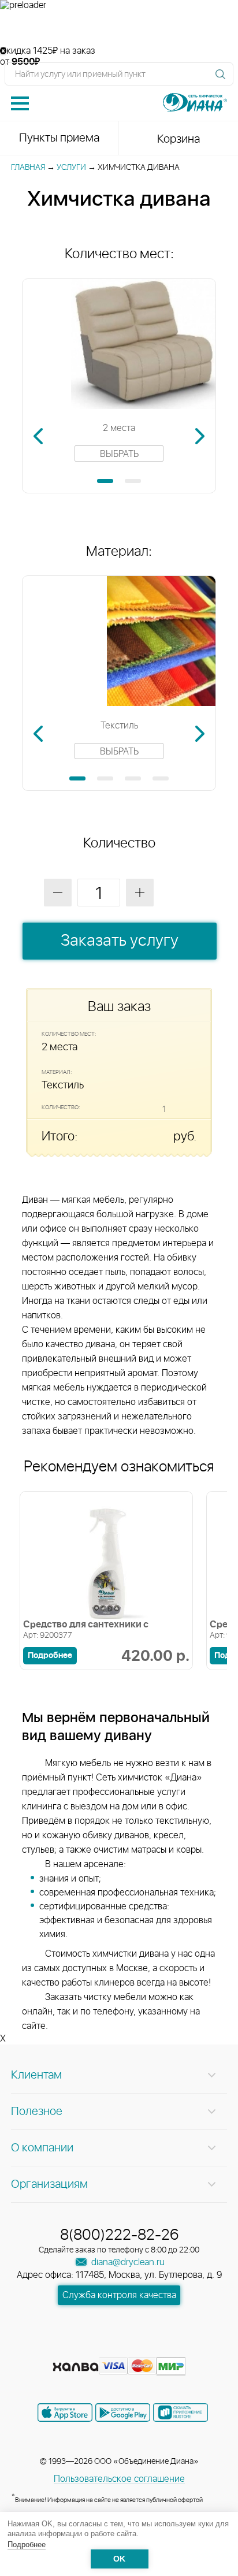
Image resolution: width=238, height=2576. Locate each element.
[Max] (161, 2348)
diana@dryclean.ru (127, 2262)
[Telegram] (141, 2348)
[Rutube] (120, 2348)
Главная (28, 168)
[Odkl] (99, 2348)
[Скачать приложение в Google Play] (123, 2413)
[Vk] (79, 2348)
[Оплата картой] (76, 2367)
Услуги (71, 168)
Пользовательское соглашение (119, 2479)
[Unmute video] (119, 28)
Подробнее (27, 2545)
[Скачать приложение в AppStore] (65, 2413)
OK (119, 2559)
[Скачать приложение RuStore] (181, 2413)
